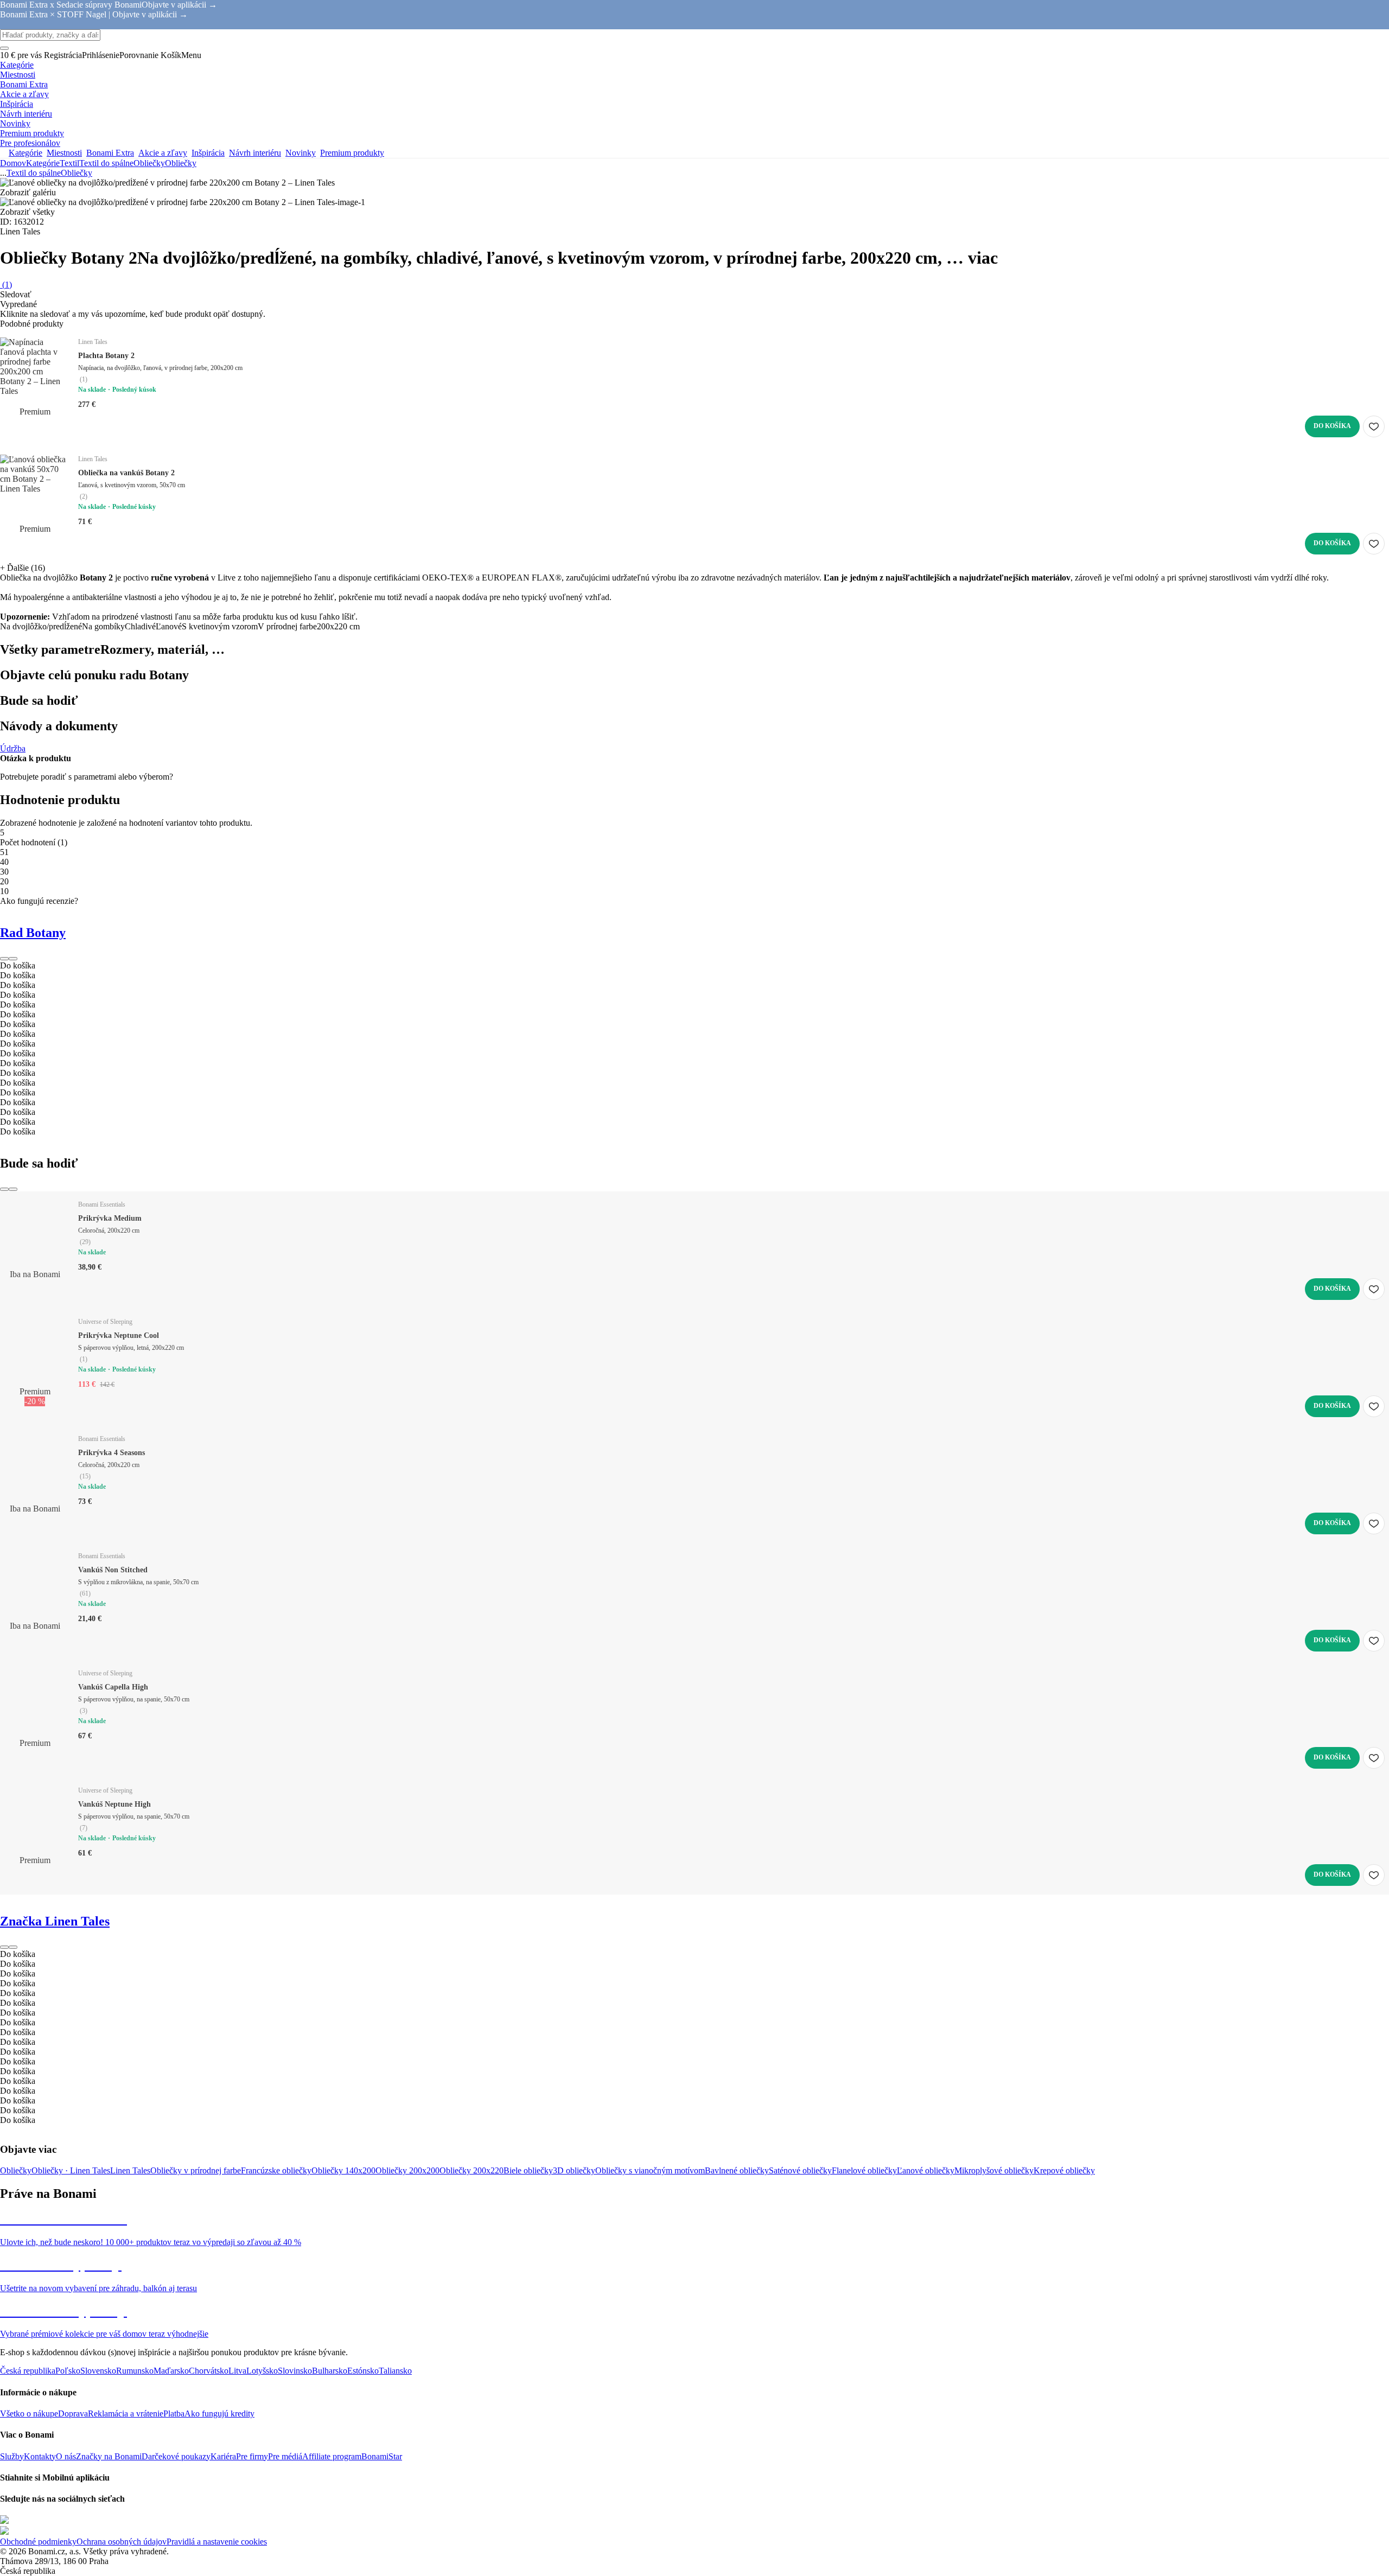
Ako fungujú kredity (219, 2414)
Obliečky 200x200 (407, 2170)
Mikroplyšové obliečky (994, 2170)
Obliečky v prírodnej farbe (196, 2170)
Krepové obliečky (1064, 2170)
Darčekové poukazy (176, 2456)
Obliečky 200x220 (472, 2170)
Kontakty (40, 2456)
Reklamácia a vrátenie (126, 2414)
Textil (69, 163)
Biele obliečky (528, 2170)
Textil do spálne (106, 163)
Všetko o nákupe (29, 2414)
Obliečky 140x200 (343, 2170)
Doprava (73, 2414)
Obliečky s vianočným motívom (650, 2170)
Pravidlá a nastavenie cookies (217, 2542)
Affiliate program (332, 2456)
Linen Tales (130, 2170)
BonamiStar (382, 2456)
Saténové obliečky (800, 2170)
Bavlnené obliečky (737, 2170)
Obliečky (181, 163)
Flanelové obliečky (864, 2170)
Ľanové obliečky (926, 2170)
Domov (13, 163)
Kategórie (43, 163)
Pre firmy (252, 2456)
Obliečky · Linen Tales (71, 2170)
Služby (12, 2456)
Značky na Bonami (109, 2456)
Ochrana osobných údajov (122, 2542)
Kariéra (223, 2456)
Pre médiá (285, 2456)
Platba (174, 2414)
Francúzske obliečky (276, 2170)
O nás (66, 2456)
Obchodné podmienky (38, 2542)
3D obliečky (574, 2170)
